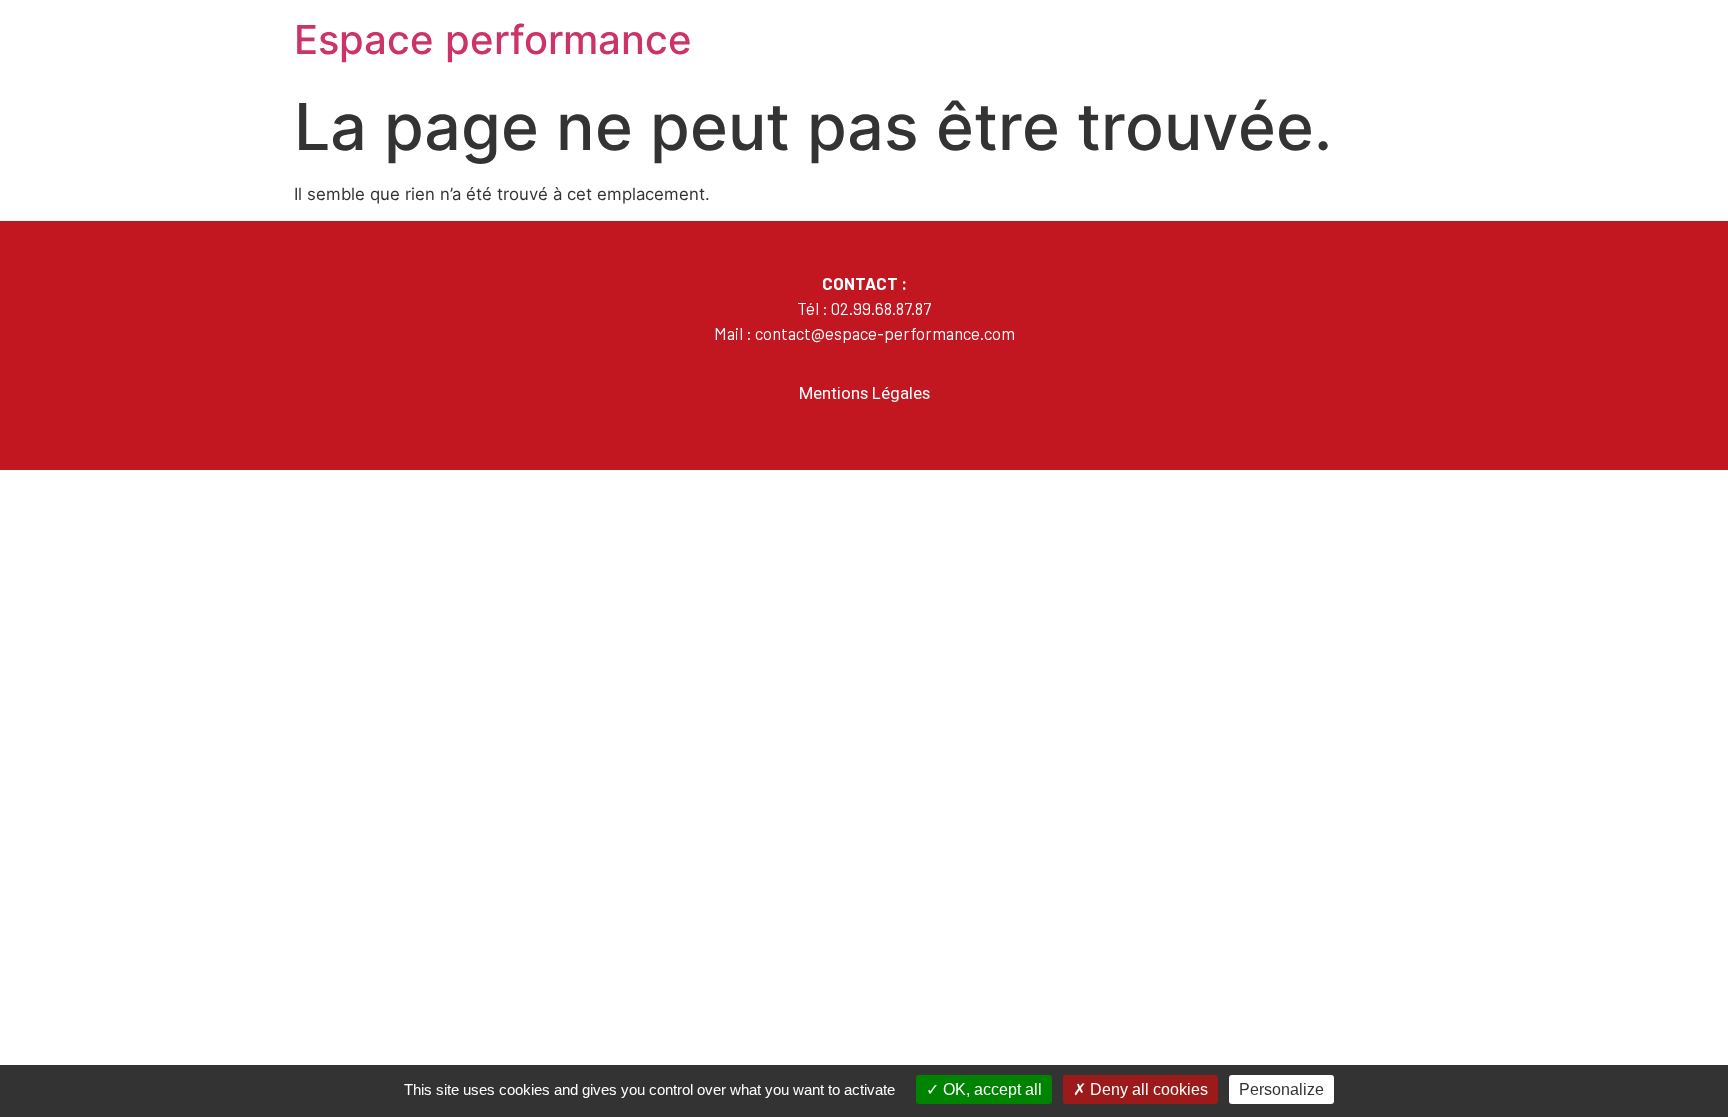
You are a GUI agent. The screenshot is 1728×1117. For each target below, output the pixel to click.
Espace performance (493, 39)
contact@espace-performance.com (885, 333)
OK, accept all (990, 1089)
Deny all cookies (1147, 1089)
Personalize (1281, 1089)
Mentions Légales (864, 393)
